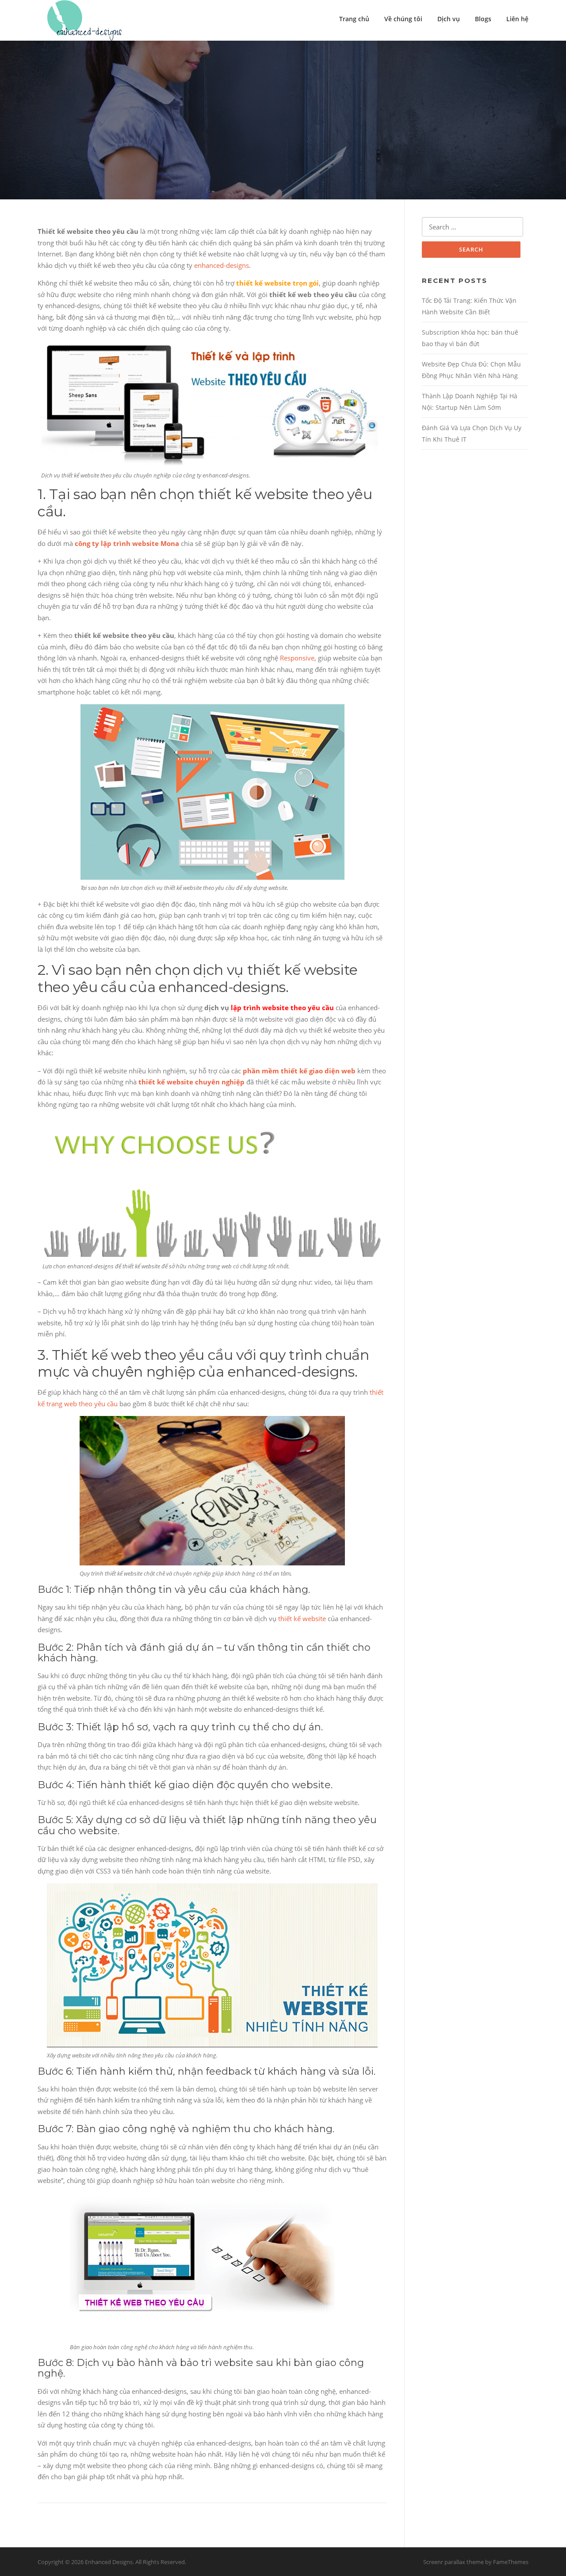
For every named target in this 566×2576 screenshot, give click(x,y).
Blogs (483, 19)
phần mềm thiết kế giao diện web (299, 1071)
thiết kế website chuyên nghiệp (191, 1082)
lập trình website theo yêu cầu (282, 1008)
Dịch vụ (449, 19)
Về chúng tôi (403, 19)
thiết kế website (302, 1618)
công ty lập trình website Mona (127, 543)
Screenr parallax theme (453, 2562)
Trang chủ (354, 19)
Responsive (297, 658)
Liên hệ (517, 19)
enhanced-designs (222, 265)
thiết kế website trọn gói (277, 283)
